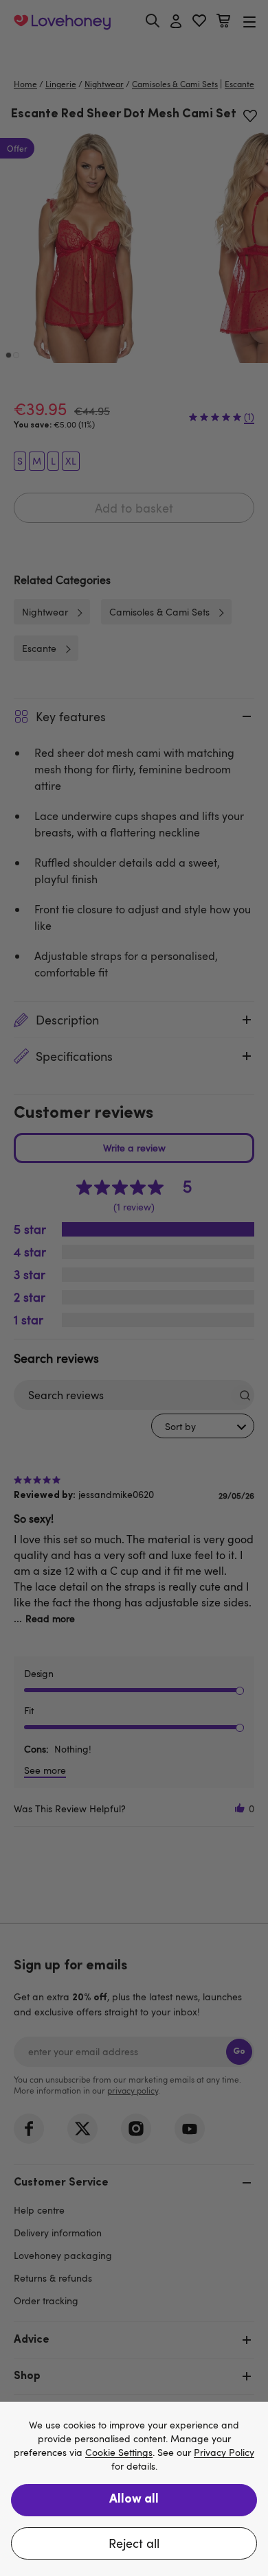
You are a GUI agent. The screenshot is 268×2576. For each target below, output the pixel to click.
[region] (134, 2489)
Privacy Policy (224, 2453)
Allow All (134, 2500)
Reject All (134, 2543)
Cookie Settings (119, 2453)
